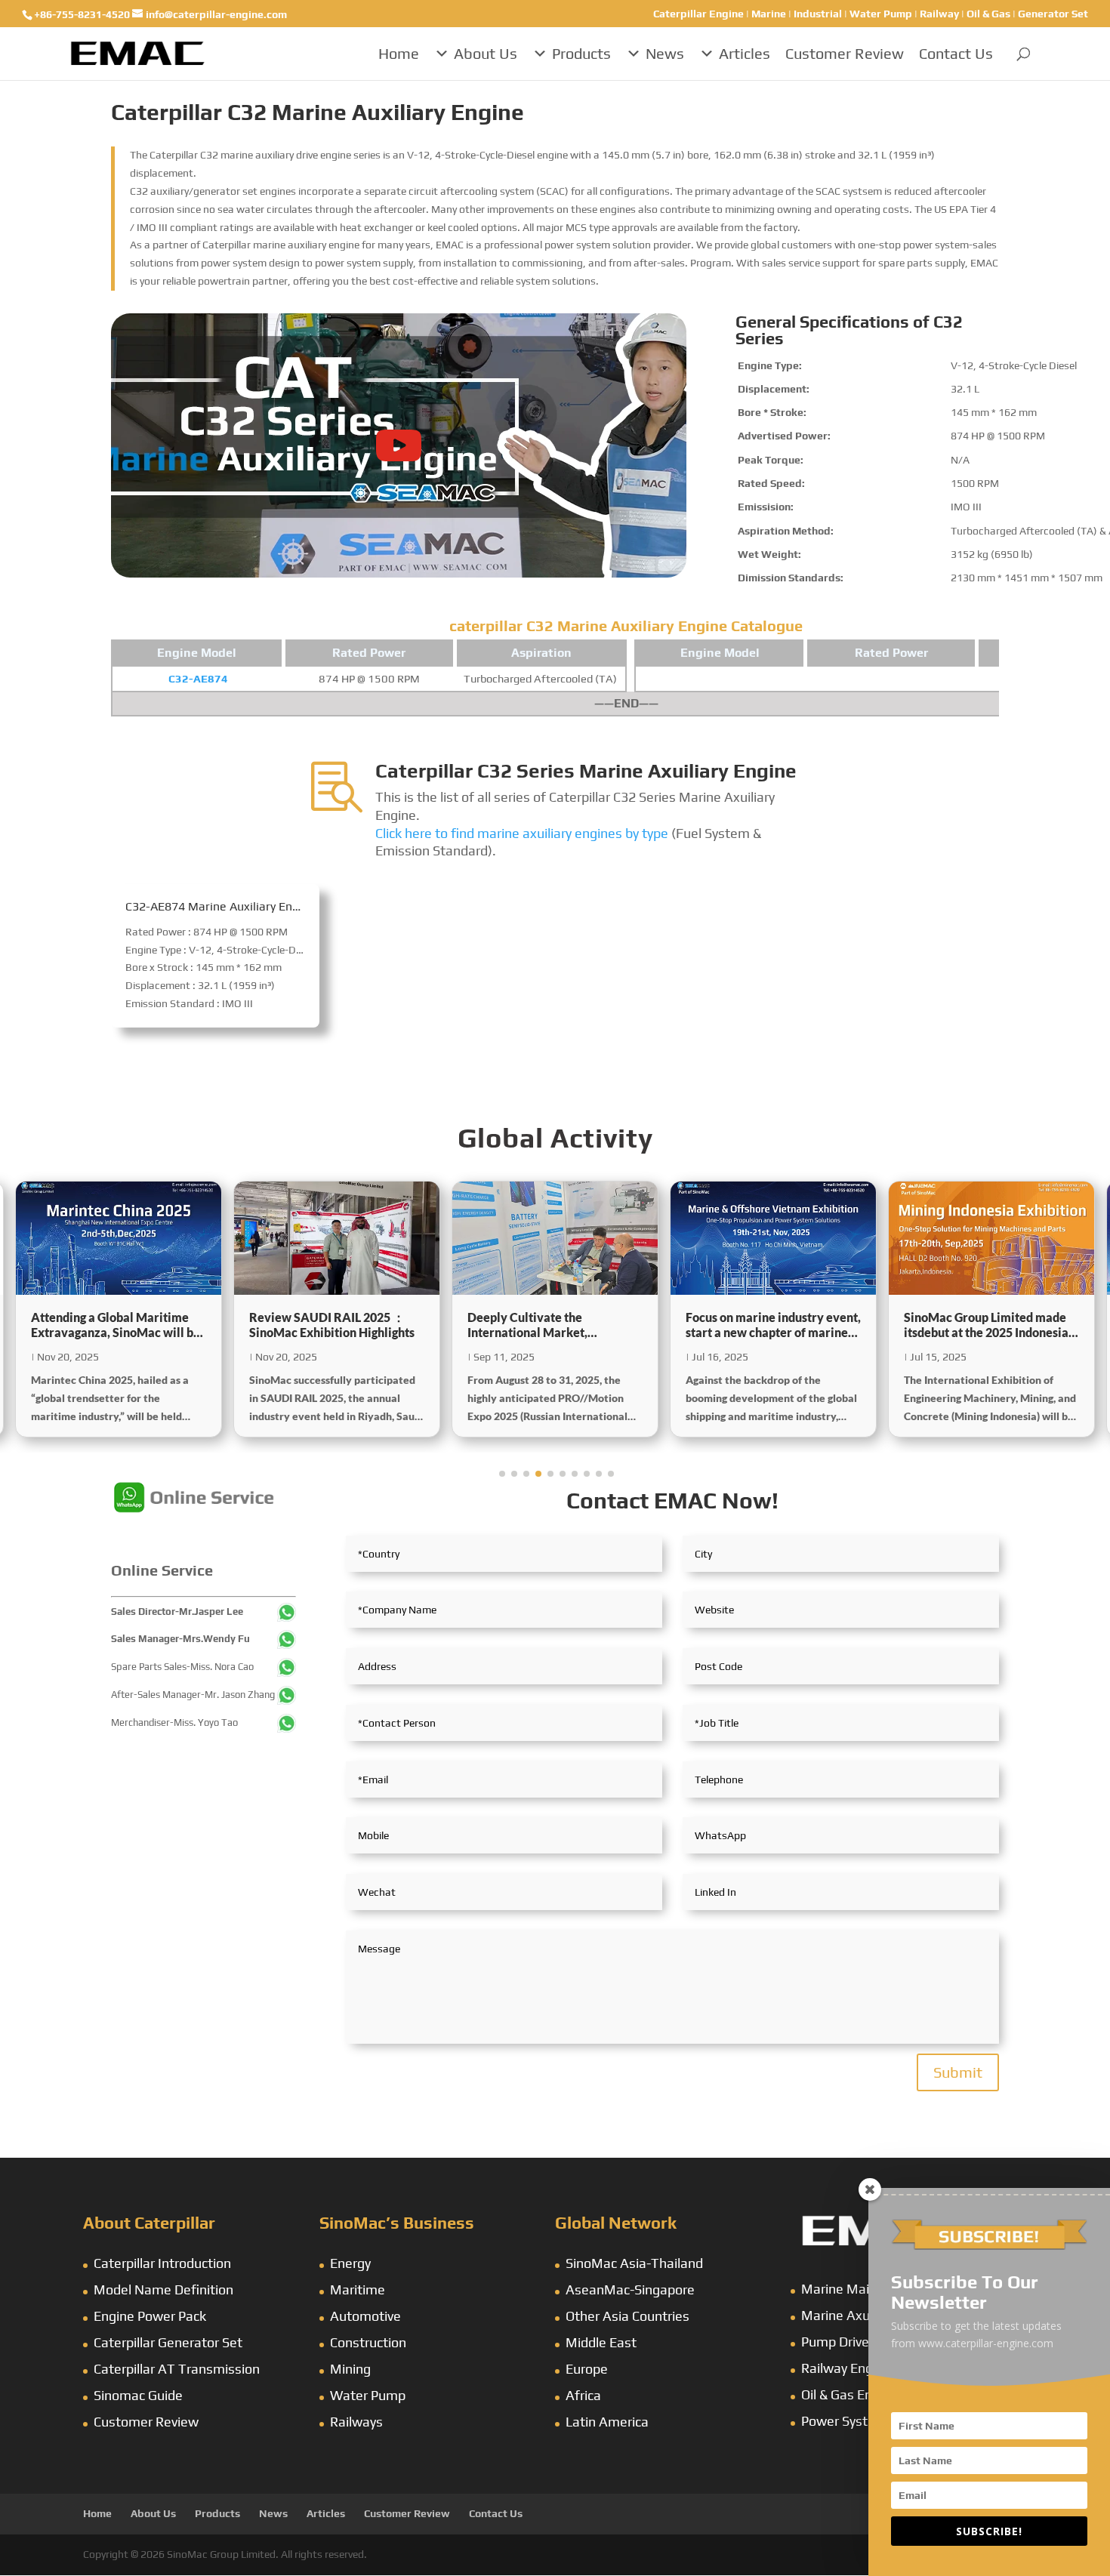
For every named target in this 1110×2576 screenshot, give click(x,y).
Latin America (607, 2422)
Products (581, 53)
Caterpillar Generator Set (168, 2342)
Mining (350, 2369)
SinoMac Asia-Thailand (634, 2263)
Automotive (365, 2316)
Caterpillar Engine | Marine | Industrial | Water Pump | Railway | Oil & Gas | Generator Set (871, 14)
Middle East (601, 2342)
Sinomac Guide (138, 2395)
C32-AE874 (198, 678)
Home (399, 53)
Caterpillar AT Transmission (177, 2369)
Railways (356, 2422)
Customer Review (845, 53)
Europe (587, 2369)
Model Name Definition (163, 2289)
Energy (350, 2263)
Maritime (358, 2289)
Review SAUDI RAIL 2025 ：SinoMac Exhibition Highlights (114, 1325)
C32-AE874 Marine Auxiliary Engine (220, 906)
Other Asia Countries (627, 2316)
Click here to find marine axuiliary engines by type (522, 833)
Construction (368, 2342)
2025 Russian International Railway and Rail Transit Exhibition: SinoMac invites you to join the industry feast (990, 1326)
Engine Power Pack (150, 2316)
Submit (958, 2072)
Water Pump (368, 2395)
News (665, 53)
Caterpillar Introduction (162, 2263)
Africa (583, 2395)
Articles (745, 53)
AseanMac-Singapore (630, 2289)
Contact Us (956, 53)
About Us (486, 53)
